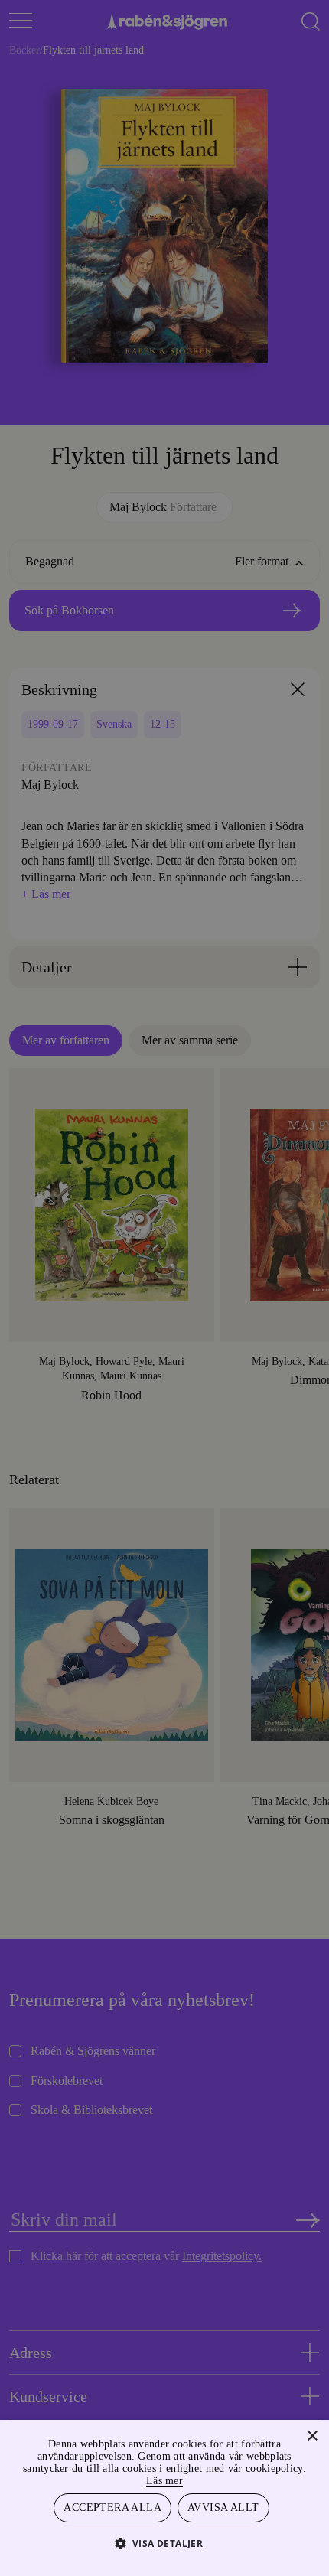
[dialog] (164, 1288)
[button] (165, 2543)
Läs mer (200, 2478)
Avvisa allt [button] (223, 2507)
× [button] (312, 2434)
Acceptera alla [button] (114, 2507)
